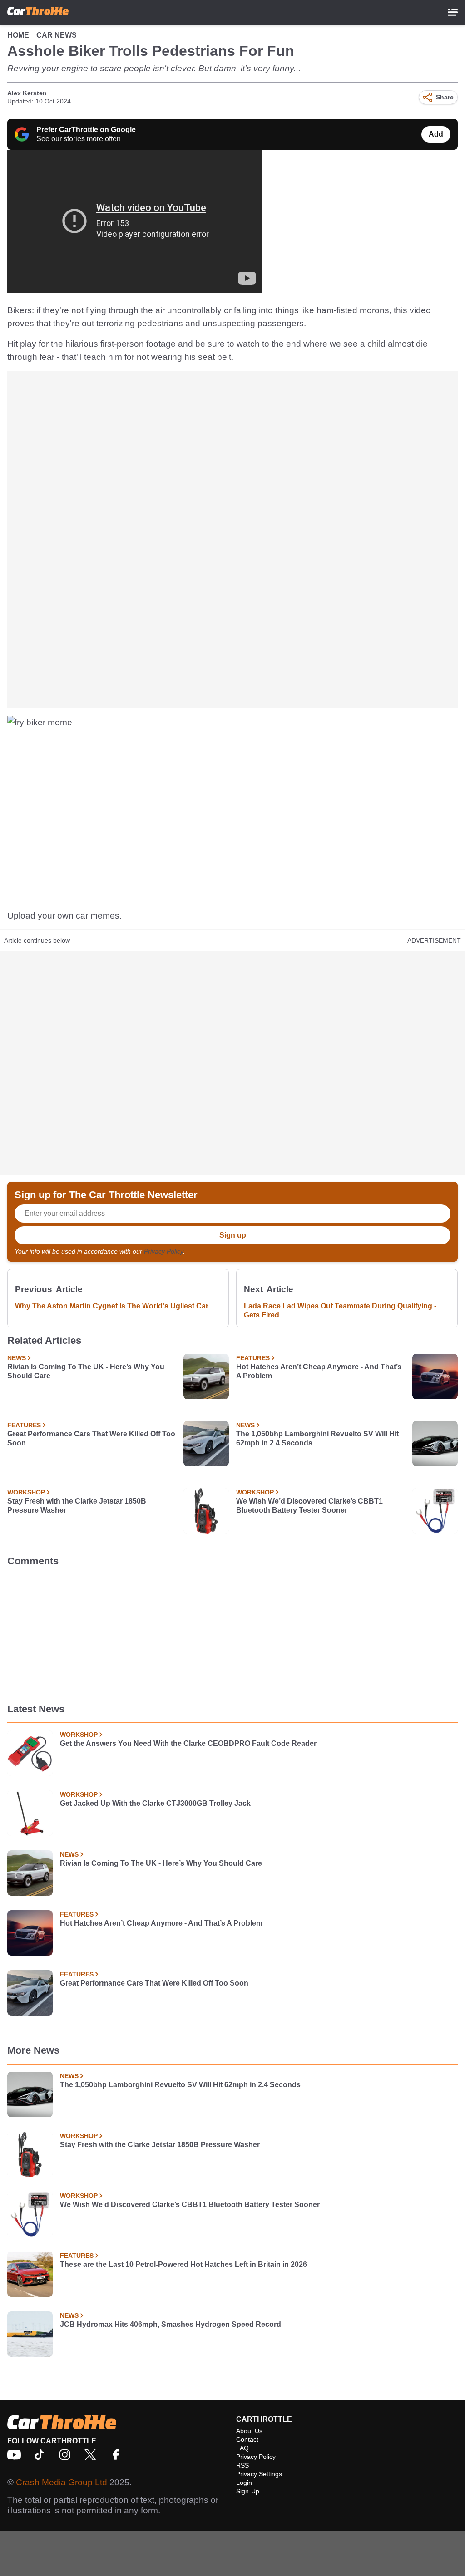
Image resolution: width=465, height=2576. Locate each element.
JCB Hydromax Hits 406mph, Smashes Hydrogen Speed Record (171, 2324)
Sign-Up (248, 2491)
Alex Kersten (27, 93)
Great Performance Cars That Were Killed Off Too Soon (91, 1438)
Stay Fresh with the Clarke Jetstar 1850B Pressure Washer (77, 1506)
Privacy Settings (259, 2474)
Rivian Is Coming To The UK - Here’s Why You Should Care (86, 1371)
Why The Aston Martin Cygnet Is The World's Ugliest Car (112, 1306)
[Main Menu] (453, 12)
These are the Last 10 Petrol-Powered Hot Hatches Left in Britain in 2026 (183, 2264)
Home (18, 35)
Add (436, 134)
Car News (57, 35)
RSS (242, 2465)
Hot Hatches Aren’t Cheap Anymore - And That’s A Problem (319, 1371)
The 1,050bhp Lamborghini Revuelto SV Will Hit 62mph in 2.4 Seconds (317, 1438)
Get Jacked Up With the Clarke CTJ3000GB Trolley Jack (155, 1803)
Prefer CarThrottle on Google (86, 130)
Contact (247, 2439)
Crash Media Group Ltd (62, 2482)
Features (253, 1358)
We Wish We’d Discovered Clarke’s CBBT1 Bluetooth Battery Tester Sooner (309, 1506)
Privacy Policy (163, 1251)
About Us (249, 2431)
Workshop (26, 1492)
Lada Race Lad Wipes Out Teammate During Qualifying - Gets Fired (340, 1310)
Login (244, 2483)
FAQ (242, 2448)
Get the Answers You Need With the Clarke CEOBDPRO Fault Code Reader (188, 1743)
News (17, 1358)
